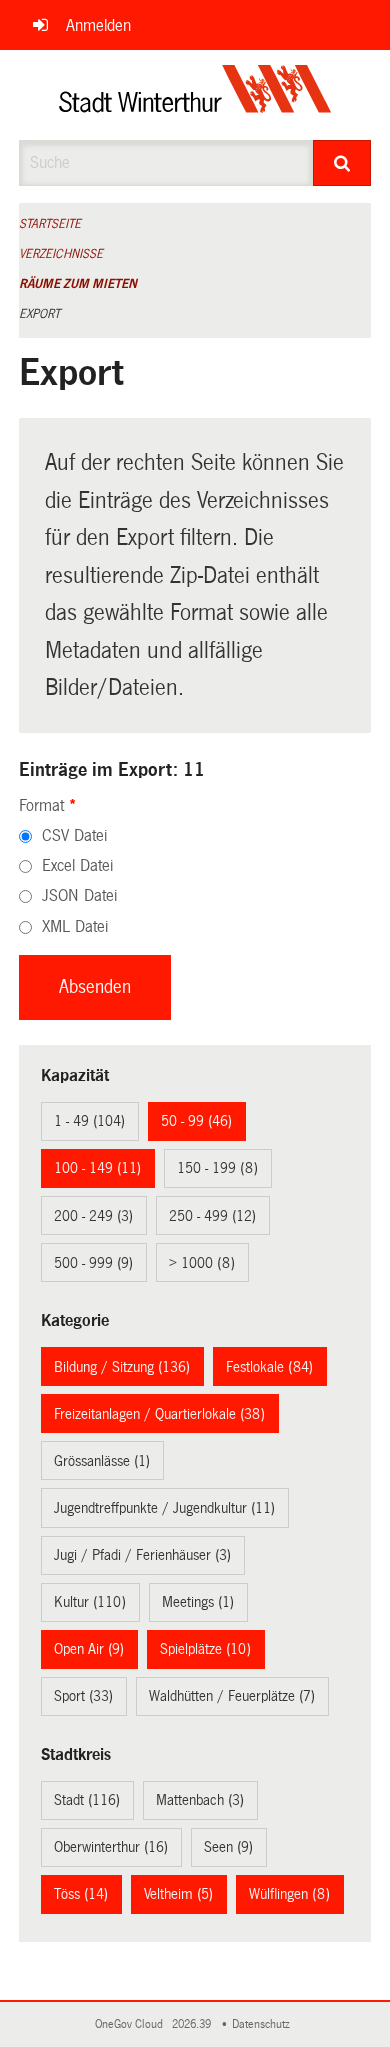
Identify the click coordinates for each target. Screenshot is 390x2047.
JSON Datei (79, 895)
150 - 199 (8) (217, 1168)
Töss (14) (81, 1894)
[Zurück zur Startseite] (195, 95)
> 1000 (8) (202, 1263)
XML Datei (75, 926)
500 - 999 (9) (93, 1263)
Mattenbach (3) (200, 1800)
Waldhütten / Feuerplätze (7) (232, 1696)
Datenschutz (264, 2024)
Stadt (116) (87, 1800)
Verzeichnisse (61, 254)
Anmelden (98, 25)
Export (39, 314)
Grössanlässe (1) (102, 1461)
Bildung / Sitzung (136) (122, 1367)
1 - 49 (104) (89, 1121)
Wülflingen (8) (289, 1894)
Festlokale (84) (269, 1367)
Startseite (50, 224)
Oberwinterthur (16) (111, 1847)
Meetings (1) (198, 1602)
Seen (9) (228, 1847)
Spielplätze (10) (205, 1649)
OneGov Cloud (132, 2024)
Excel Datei (77, 865)
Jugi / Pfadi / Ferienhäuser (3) (142, 1555)
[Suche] (342, 163)
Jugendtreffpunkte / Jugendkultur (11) (164, 1508)
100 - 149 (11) (97, 1168)
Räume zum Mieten (78, 284)
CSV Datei (74, 835)
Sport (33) (83, 1696)
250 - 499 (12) (212, 1216)
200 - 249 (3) (93, 1216)
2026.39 (193, 2024)
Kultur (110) (90, 1602)
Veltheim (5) (178, 1894)
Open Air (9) (89, 1649)
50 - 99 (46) (196, 1121)
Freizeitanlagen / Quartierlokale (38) (159, 1414)
